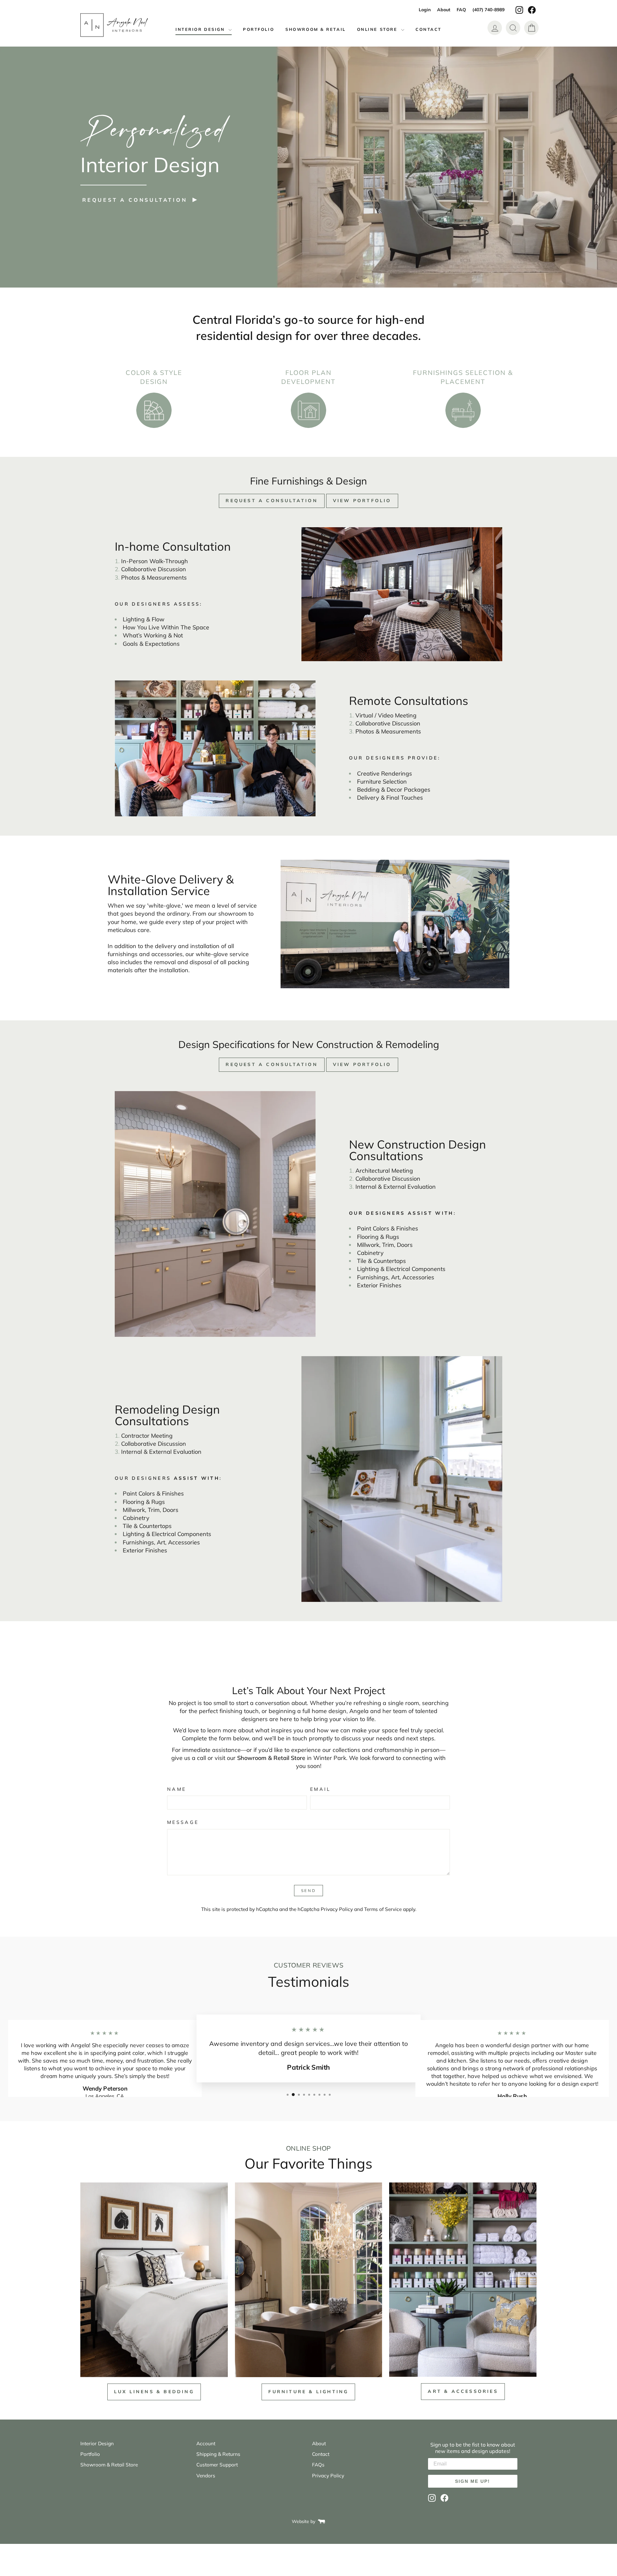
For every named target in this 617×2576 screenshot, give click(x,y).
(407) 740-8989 (488, 10)
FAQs (318, 2465)
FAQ (461, 10)
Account (206, 2443)
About (444, 10)
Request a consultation (135, 200)
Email (321, 1789)
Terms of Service (383, 1909)
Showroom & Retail (316, 29)
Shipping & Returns (218, 2454)
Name (177, 1789)
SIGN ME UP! (473, 2481)
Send (308, 1891)
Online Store (378, 29)
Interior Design (201, 29)
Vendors (206, 2476)
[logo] (114, 25)
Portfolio (259, 29)
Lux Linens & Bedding (154, 2392)
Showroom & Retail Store (109, 2465)
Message (183, 1822)
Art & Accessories (463, 2391)
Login (425, 10)
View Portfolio (362, 501)
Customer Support (217, 2465)
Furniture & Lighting (308, 2392)
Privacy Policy (337, 1909)
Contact (429, 29)
